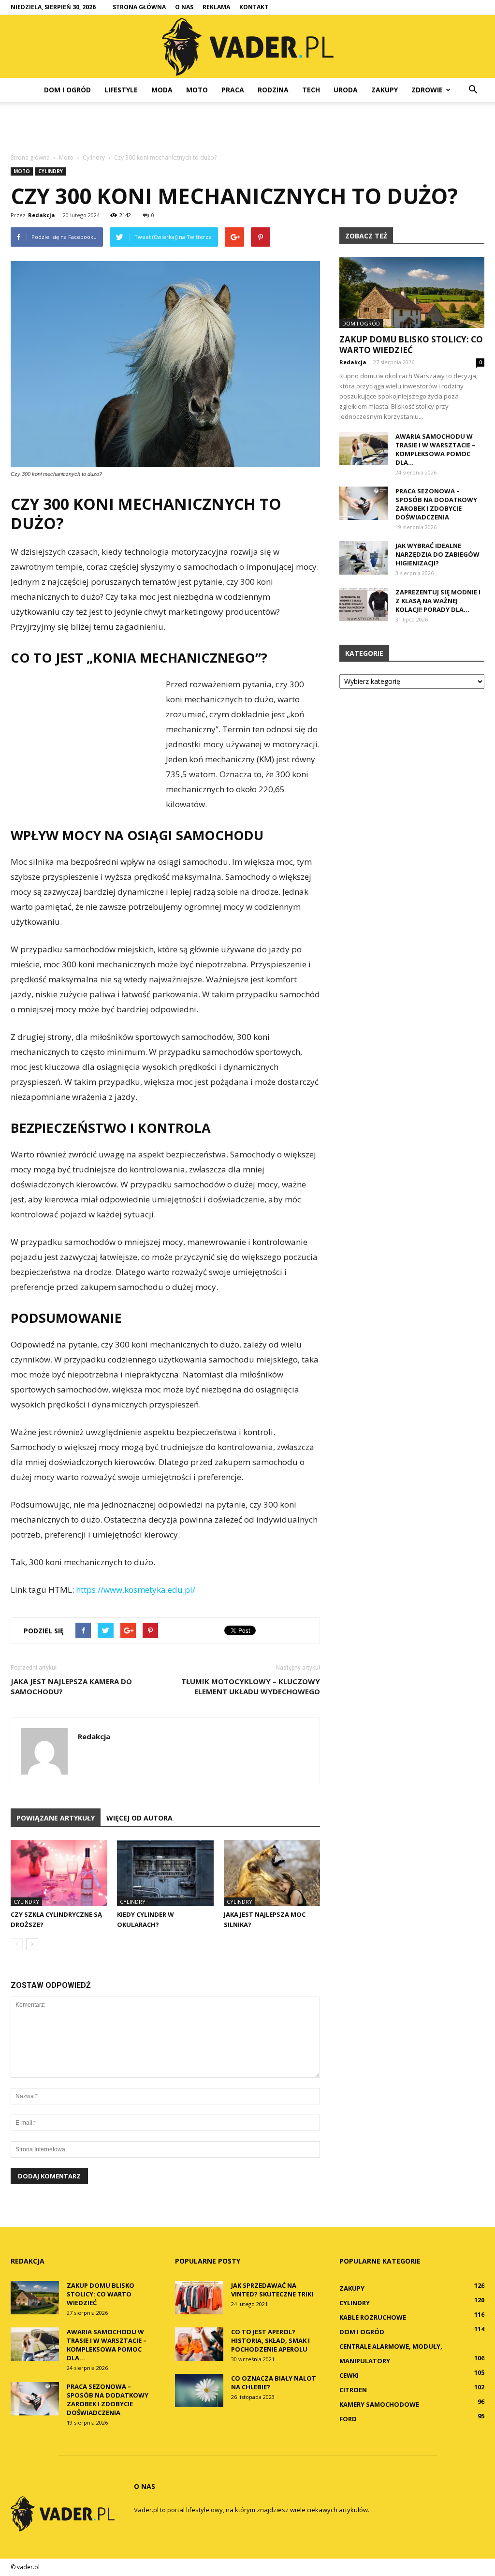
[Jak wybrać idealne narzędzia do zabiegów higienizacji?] (364, 558)
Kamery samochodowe (379, 2404)
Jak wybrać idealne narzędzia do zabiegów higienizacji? (437, 554)
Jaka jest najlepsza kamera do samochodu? (71, 1686)
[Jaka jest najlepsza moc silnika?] (272, 1873)
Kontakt (254, 7)
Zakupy (385, 90)
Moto (197, 90)
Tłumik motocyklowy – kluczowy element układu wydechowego (251, 1686)
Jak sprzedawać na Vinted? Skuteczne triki (272, 2290)
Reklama (216, 7)
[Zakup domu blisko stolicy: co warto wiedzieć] (412, 292)
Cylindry (51, 171)
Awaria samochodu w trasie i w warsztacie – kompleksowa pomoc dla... (435, 449)
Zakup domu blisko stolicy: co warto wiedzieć (411, 345)
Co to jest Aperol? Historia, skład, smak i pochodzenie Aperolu (270, 2340)
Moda (162, 90)
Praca (233, 90)
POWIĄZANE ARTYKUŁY (56, 1818)
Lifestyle (121, 90)
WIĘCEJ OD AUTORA (139, 1818)
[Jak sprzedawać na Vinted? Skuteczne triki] (199, 2298)
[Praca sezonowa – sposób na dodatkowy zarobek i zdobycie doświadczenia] (364, 503)
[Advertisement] (247, 128)
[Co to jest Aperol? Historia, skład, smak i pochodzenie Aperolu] (199, 2344)
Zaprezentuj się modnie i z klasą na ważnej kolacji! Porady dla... (438, 601)
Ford (348, 2419)
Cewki (349, 2375)
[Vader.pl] (247, 47)
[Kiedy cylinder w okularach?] (165, 1873)
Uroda (346, 90)
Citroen (353, 2390)
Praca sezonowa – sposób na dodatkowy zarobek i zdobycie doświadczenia (436, 504)
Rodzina (273, 90)
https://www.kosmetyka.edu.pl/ (136, 1590)
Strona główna (139, 7)
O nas (184, 7)
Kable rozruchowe (373, 2317)
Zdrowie (427, 90)
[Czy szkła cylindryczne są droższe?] (59, 1873)
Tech (311, 90)
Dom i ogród (67, 90)
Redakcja (42, 215)
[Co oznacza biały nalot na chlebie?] (199, 2391)
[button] (473, 90)
